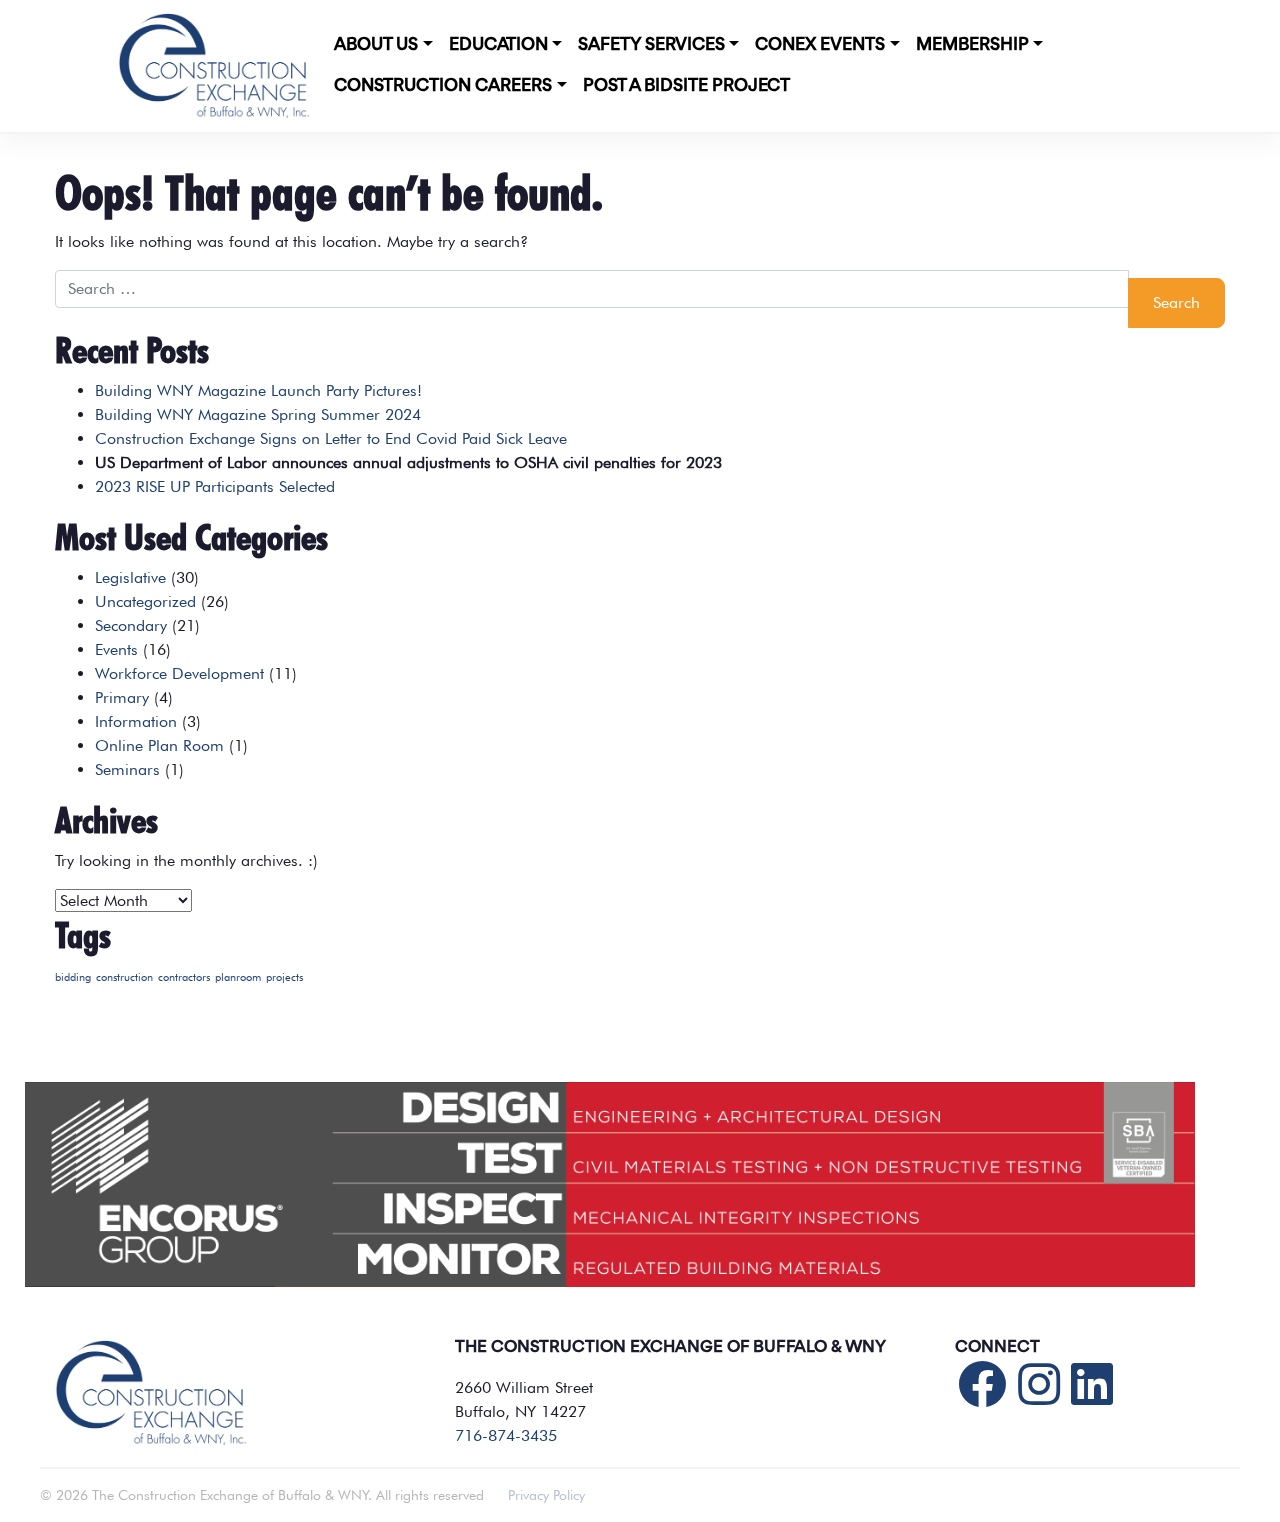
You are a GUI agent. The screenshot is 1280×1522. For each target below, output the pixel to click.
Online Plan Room (159, 745)
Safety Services (651, 45)
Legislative (130, 577)
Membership (972, 45)
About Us (376, 45)
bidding (73, 977)
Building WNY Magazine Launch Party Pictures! (258, 390)
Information (136, 721)
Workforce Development (179, 673)
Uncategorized (145, 601)
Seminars (127, 769)
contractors (184, 977)
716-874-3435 (506, 1435)
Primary (122, 697)
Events (116, 649)
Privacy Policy (546, 1495)
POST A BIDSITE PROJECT (686, 86)
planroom (238, 977)
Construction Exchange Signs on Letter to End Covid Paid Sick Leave (331, 438)
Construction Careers (443, 86)
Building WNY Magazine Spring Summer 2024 (258, 414)
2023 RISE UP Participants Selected (215, 486)
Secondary (131, 625)
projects (284, 977)
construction (124, 977)
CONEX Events (820, 45)
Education (498, 45)
